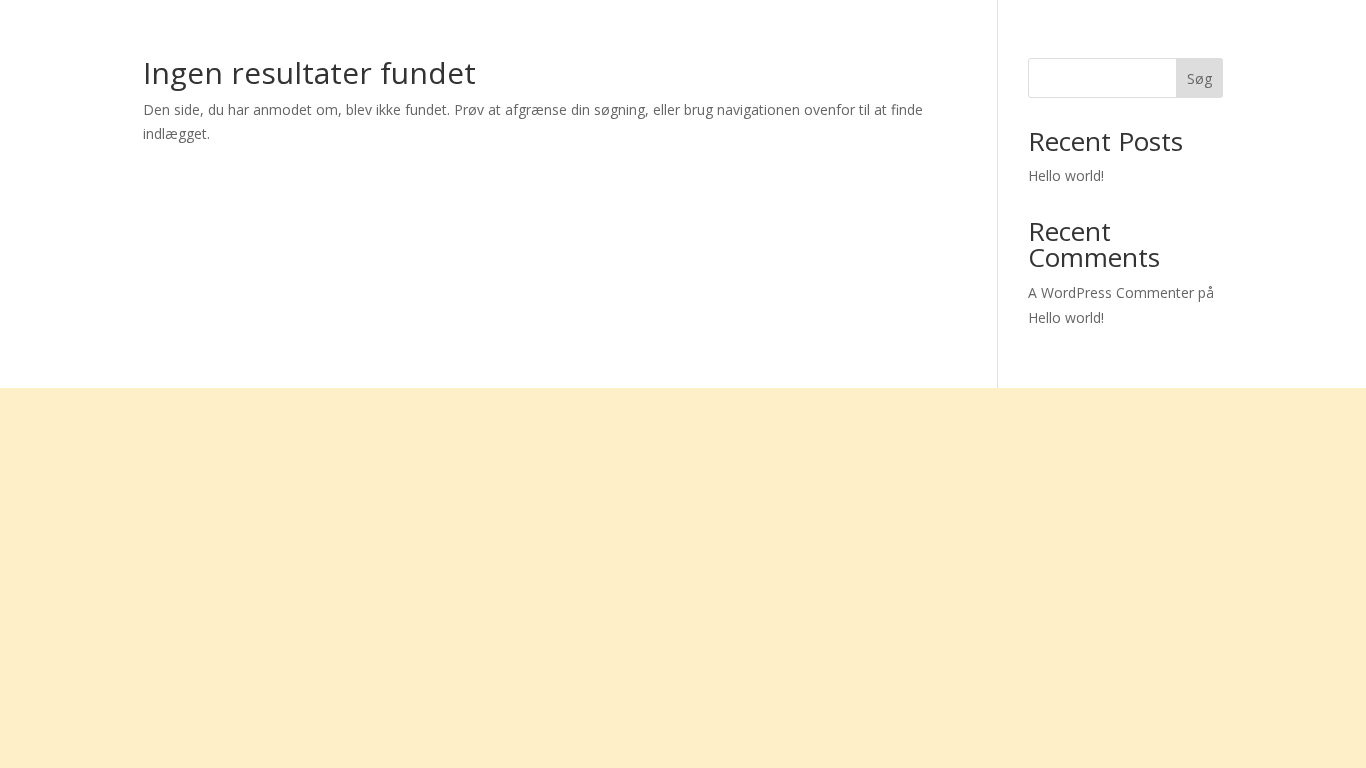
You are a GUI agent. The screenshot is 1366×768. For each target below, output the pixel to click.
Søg (1199, 78)
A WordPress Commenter (1111, 292)
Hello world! (1066, 175)
